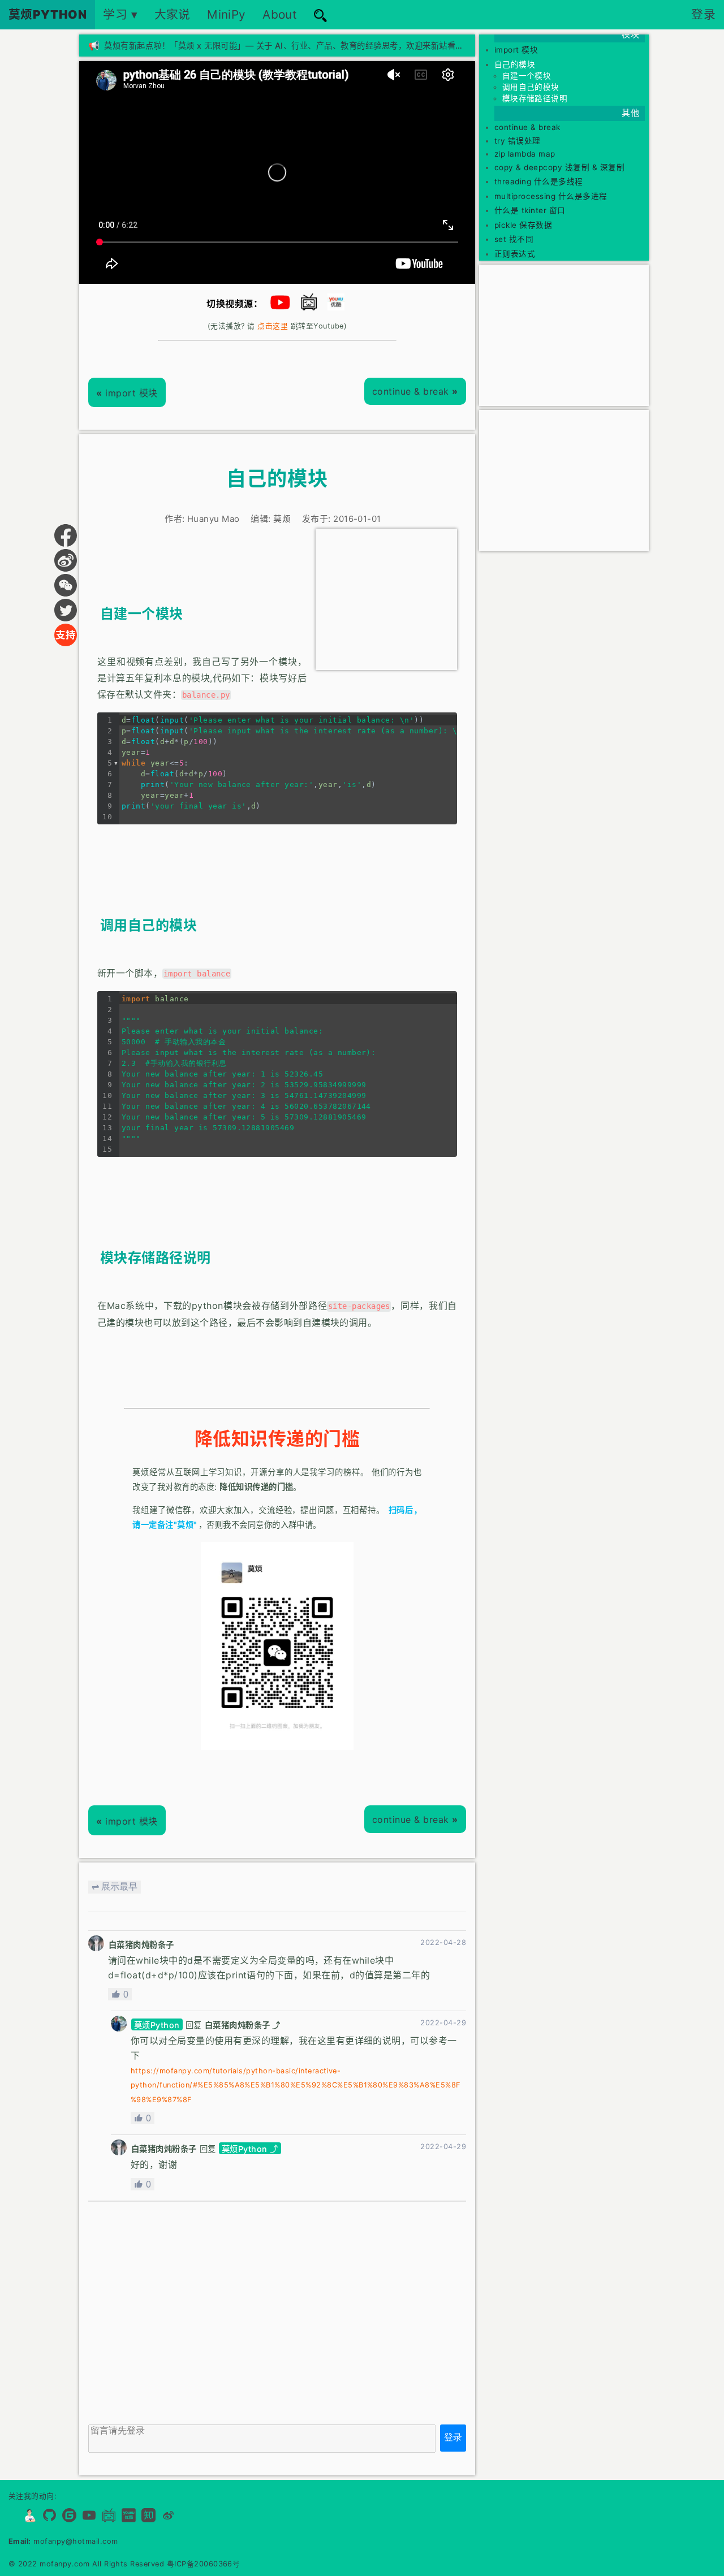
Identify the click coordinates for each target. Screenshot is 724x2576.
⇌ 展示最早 (115, 1886)
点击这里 (273, 326)
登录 (703, 14)
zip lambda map (525, 154)
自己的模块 (515, 64)
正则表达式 (515, 254)
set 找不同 (514, 239)
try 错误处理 (518, 141)
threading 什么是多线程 (539, 181)
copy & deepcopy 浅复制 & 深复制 (559, 167)
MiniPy (227, 14)
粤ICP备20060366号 (204, 2564)
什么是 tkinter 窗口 (530, 210)
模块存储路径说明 (535, 98)
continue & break (415, 391)
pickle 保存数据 (523, 225)
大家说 (173, 14)
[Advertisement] (386, 599)
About (280, 14)
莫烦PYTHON (48, 14)
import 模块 (127, 393)
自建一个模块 (527, 76)
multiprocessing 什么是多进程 (551, 196)
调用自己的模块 (531, 87)
